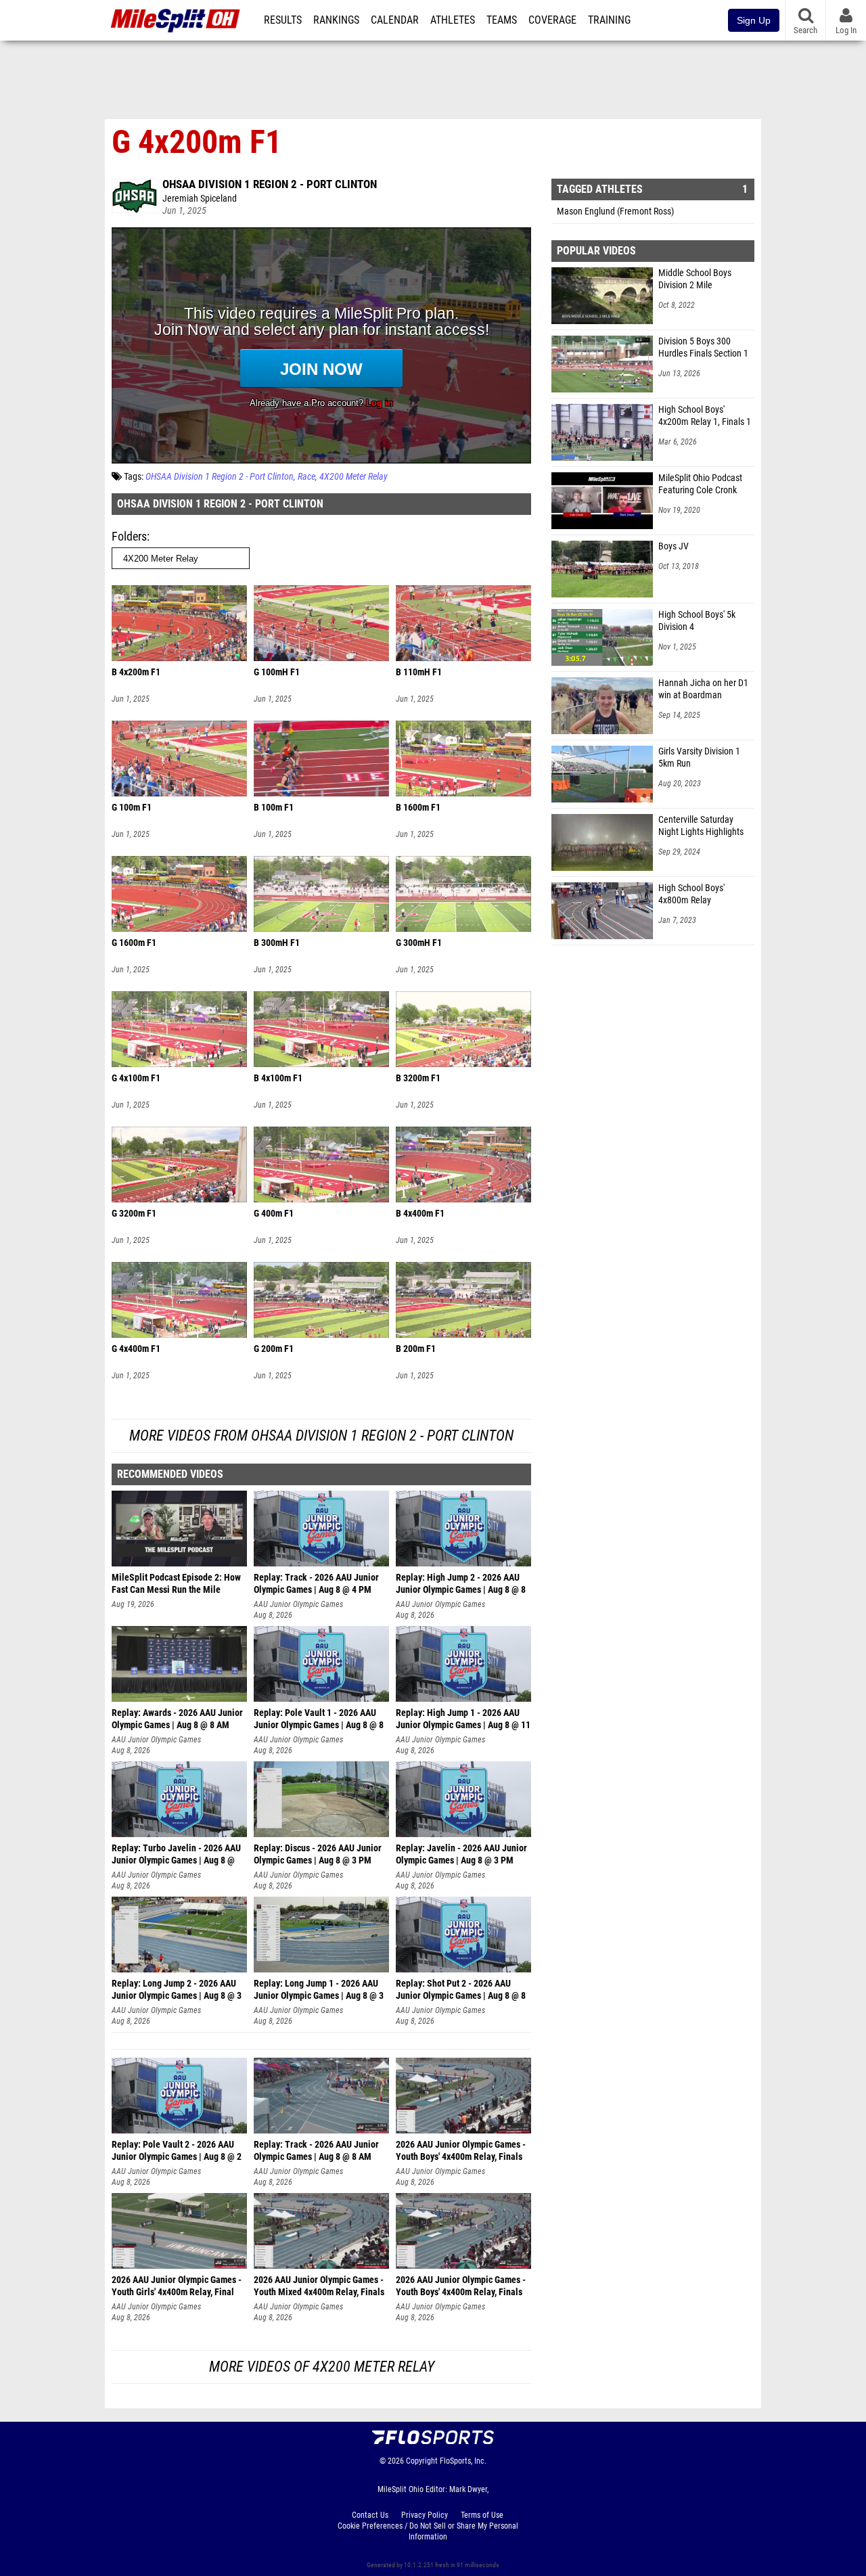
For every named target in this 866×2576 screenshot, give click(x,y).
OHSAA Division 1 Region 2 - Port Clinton (270, 184)
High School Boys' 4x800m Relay (691, 894)
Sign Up (754, 20)
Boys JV (674, 546)
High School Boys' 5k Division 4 (697, 621)
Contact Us (370, 2515)
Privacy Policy (425, 2515)
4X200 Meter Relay (354, 477)
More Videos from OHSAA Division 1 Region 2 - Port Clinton (321, 1436)
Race (306, 477)
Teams (502, 20)
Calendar (395, 20)
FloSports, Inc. (463, 2461)
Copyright (422, 2461)
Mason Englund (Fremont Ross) (615, 211)
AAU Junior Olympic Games (298, 1604)
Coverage (552, 20)
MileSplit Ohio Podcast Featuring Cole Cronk (700, 484)
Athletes (453, 20)
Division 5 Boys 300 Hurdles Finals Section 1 (703, 347)
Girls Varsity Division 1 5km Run (699, 758)
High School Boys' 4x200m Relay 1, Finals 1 (705, 416)
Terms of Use (482, 2515)
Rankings (336, 20)
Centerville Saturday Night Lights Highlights (701, 826)
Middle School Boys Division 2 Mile (695, 279)
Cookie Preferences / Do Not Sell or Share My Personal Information (428, 2531)
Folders (129, 536)
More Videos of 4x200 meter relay (322, 2367)
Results (283, 20)
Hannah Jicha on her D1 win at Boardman (703, 689)
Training (609, 20)
